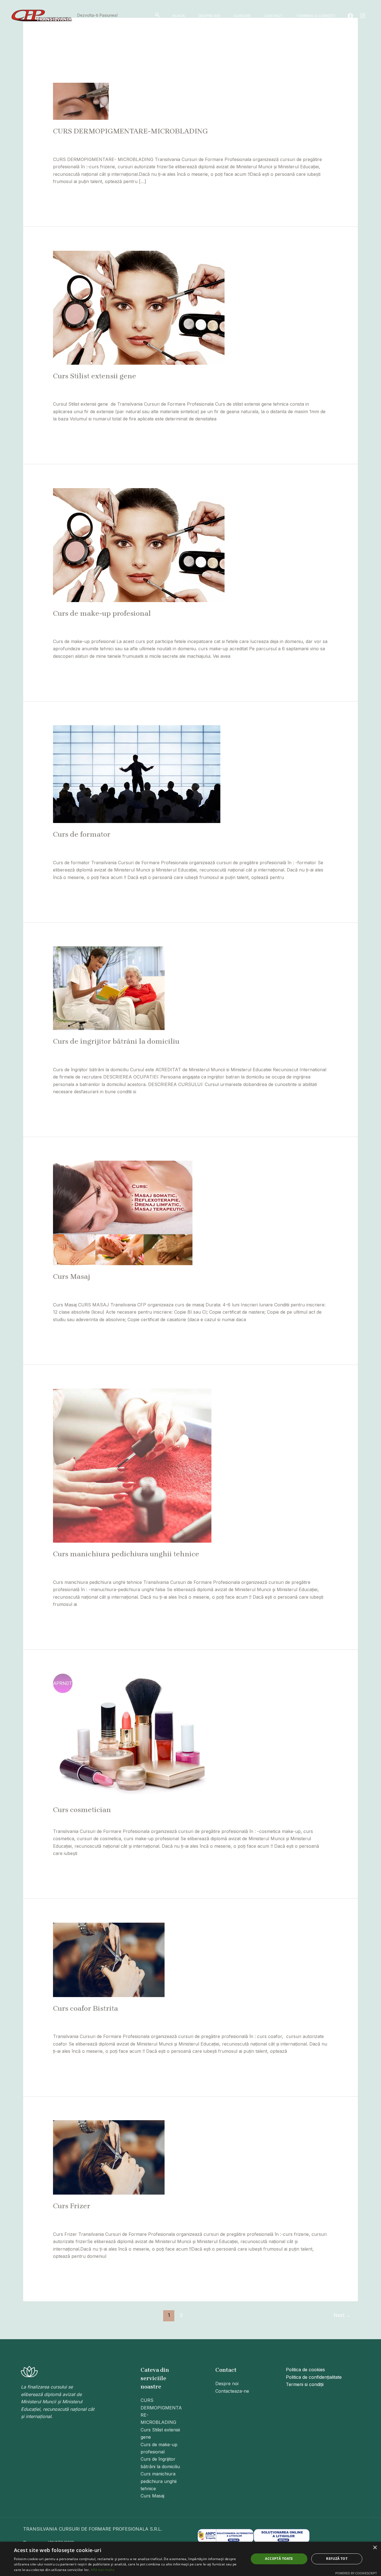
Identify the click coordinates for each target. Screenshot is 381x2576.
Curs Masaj (72, 1276)
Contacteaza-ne (232, 2391)
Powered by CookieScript (356, 2573)
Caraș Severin (175, 140)
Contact (273, 16)
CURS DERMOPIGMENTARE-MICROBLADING (130, 131)
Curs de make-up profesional (102, 613)
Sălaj (252, 140)
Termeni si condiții (316, 16)
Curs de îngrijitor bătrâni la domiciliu (116, 1041)
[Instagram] (363, 16)
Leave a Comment (72, 140)
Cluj (197, 140)
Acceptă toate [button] (279, 2559)
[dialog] (191, 2559)
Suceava (295, 140)
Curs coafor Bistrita (85, 2008)
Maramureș (216, 140)
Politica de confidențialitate (314, 2377)
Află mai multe (103, 2570)
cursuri (211, 1051)
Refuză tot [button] (337, 2559)
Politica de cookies (305, 2370)
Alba (101, 140)
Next (342, 2315)
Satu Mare (271, 140)
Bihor (114, 140)
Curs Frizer (72, 2206)
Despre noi (209, 16)
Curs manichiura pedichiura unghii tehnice (126, 1554)
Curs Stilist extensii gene (95, 376)
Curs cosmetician (82, 1810)
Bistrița (129, 140)
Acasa (179, 16)
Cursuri (242, 16)
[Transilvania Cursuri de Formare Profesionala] (42, 15)
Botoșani (148, 140)
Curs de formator (82, 834)
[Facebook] (350, 16)
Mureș (238, 140)
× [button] (375, 2548)
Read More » (67, 195)
